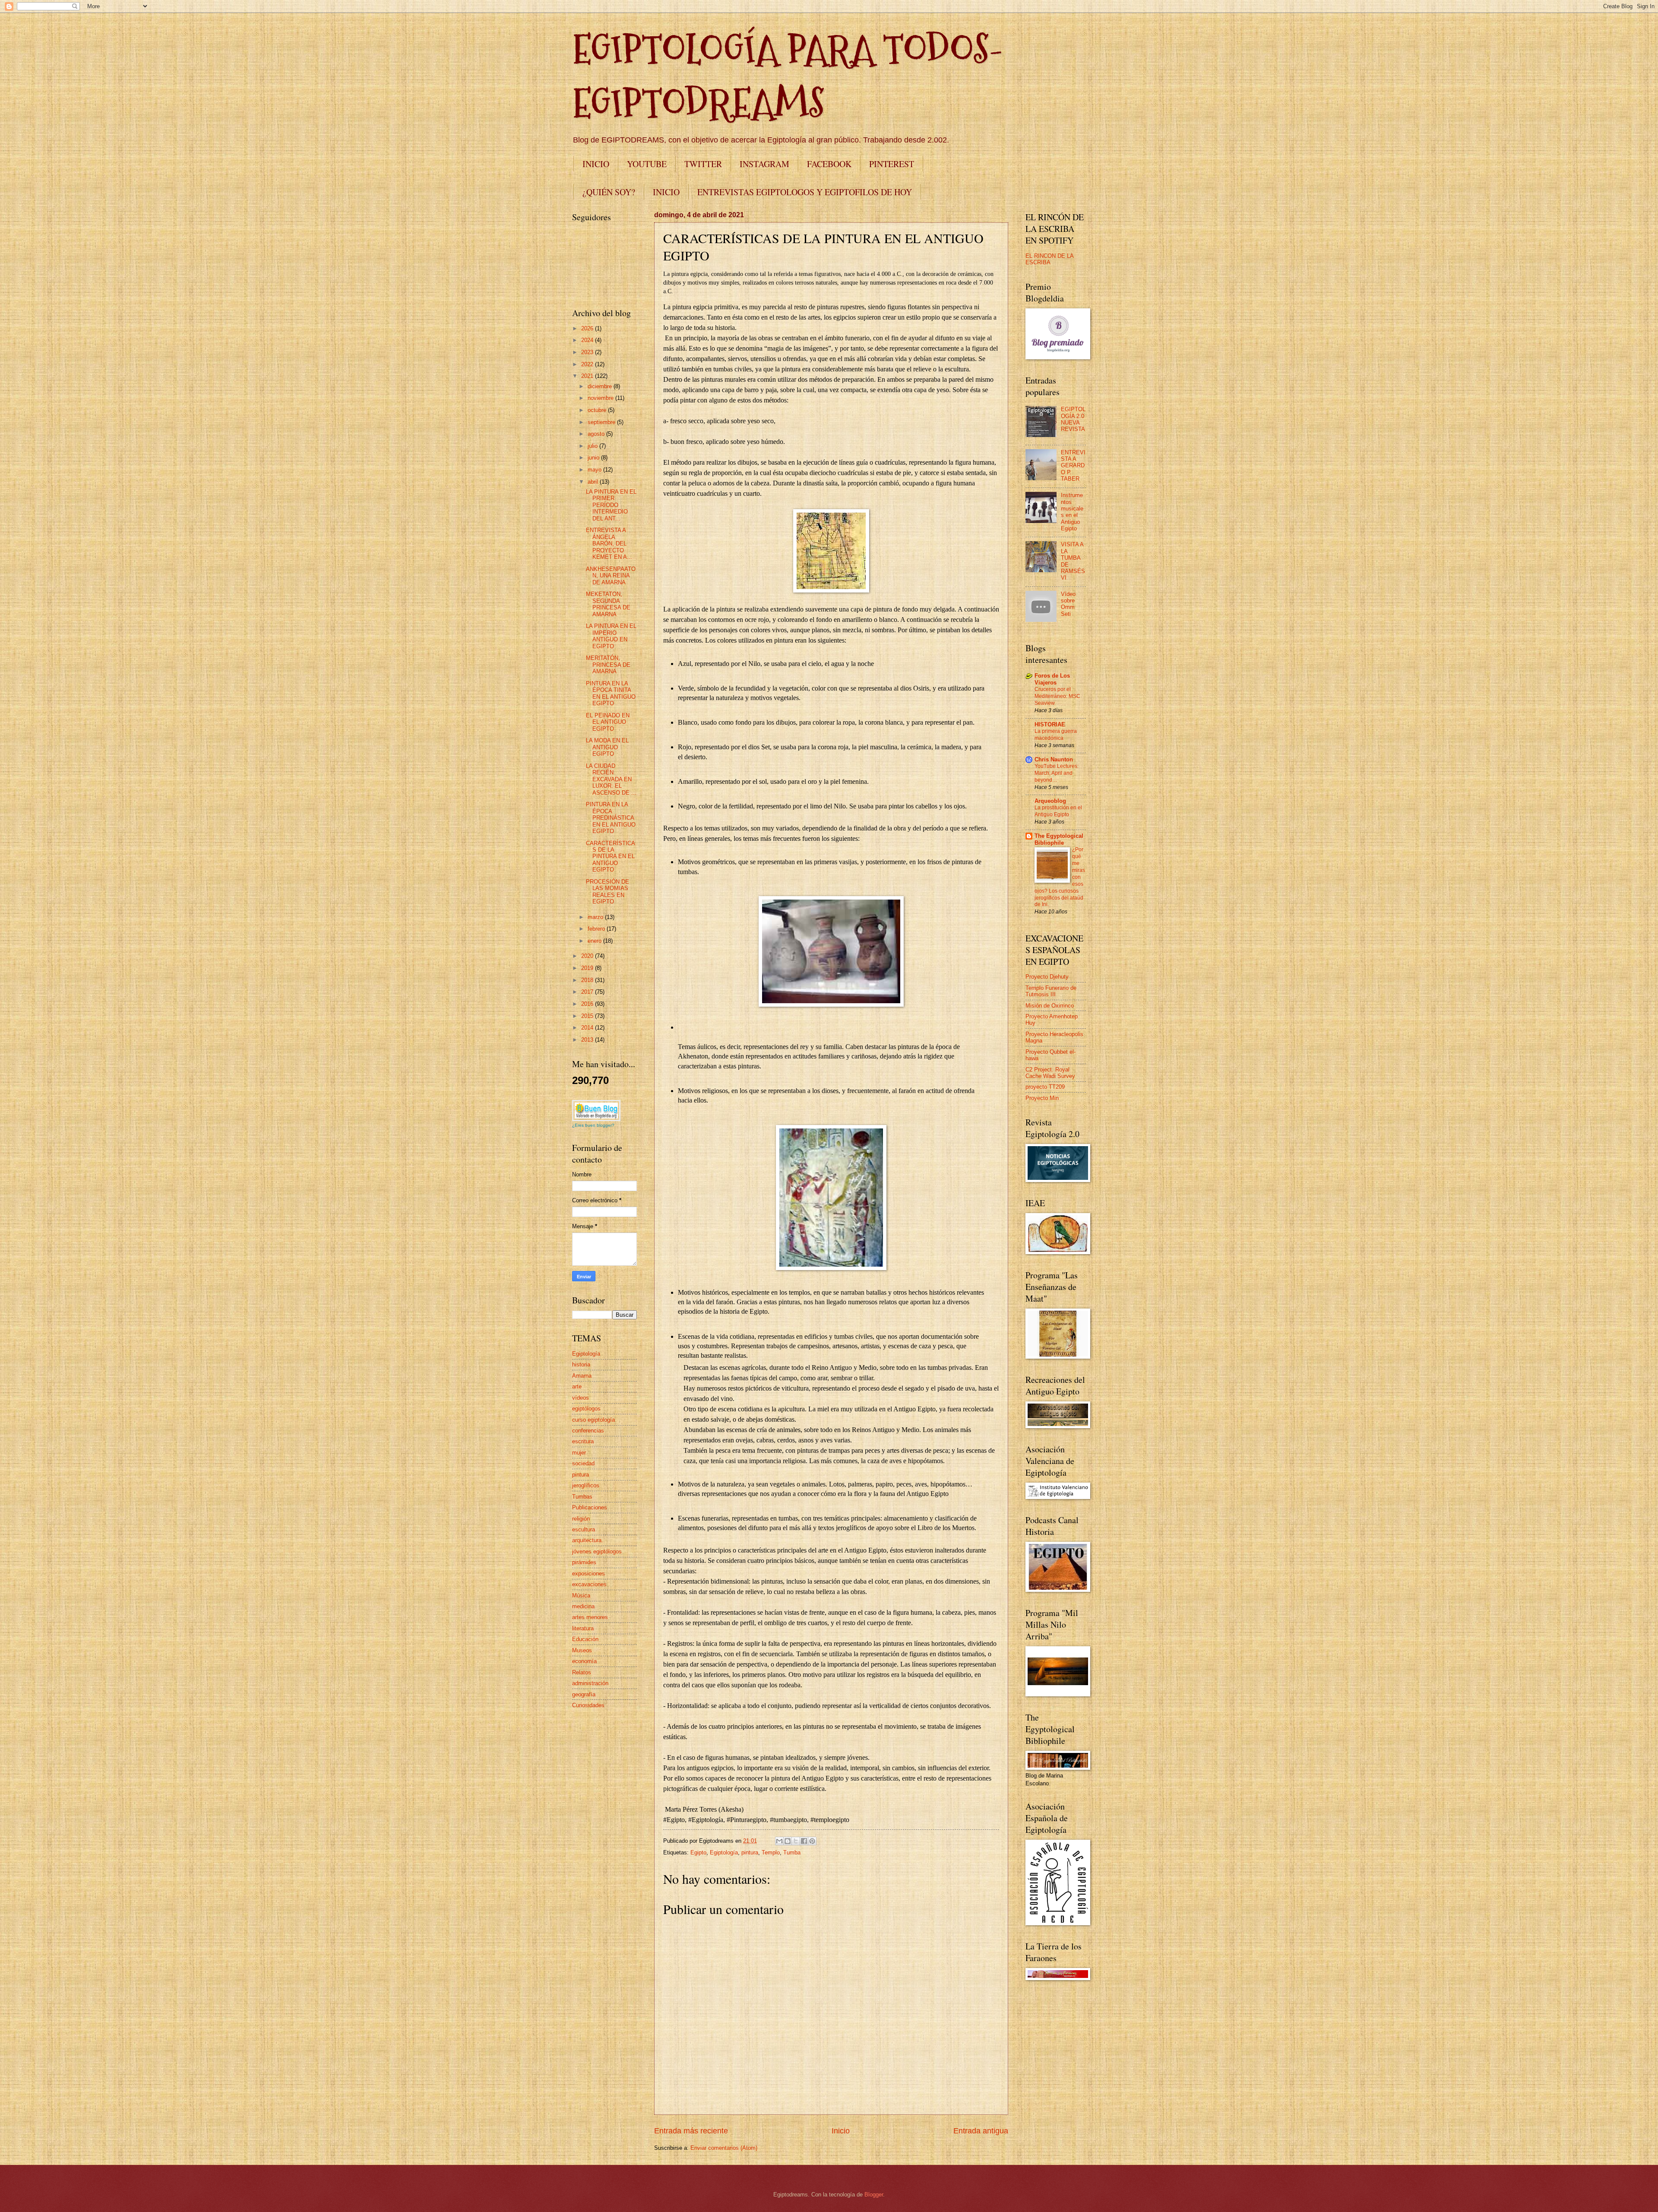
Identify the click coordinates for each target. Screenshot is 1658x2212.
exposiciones (589, 1573)
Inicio (841, 2131)
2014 (588, 1028)
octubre (598, 410)
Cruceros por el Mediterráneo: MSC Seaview (1057, 696)
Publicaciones (590, 1507)
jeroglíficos (586, 1485)
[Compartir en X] (796, 1841)
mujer (579, 1453)
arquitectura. (588, 1540)
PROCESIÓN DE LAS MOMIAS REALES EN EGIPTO (608, 892)
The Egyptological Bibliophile (1059, 839)
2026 (588, 328)
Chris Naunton (1054, 759)
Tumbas (582, 1497)
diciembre (601, 386)
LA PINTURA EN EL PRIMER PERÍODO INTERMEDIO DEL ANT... (611, 505)
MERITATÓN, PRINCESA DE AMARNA (608, 665)
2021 (588, 376)
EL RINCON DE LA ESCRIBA (1049, 259)
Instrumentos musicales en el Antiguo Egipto (1072, 512)
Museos (582, 1650)
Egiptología (724, 1852)
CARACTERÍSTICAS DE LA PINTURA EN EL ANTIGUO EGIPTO (611, 857)
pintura (750, 1852)
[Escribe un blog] (788, 1841)
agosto (597, 434)
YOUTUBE (647, 164)
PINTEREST (892, 164)
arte (577, 1386)
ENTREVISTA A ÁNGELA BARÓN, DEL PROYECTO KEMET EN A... (609, 543)
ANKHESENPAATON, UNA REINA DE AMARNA (611, 576)
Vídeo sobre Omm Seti (1068, 604)
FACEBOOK (829, 164)
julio (593, 446)
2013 (588, 1040)
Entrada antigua (981, 2131)
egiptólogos (586, 1409)
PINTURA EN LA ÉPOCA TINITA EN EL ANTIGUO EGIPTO (611, 693)
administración (590, 1683)
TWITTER (703, 164)
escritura (583, 1441)
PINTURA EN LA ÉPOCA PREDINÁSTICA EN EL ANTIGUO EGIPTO (611, 818)
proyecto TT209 (1045, 1087)
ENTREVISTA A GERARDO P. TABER (1073, 466)
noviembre (601, 398)
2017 (588, 992)
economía (584, 1661)
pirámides (584, 1562)
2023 (588, 352)
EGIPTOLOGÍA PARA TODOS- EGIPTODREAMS (788, 76)
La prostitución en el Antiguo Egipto (1058, 811)
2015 (588, 1016)
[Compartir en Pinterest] (812, 1841)
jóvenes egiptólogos (597, 1551)
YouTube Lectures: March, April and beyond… (1057, 773)
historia (581, 1364)
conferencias (588, 1431)
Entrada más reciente (691, 2131)
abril (594, 482)
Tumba (792, 1852)
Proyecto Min (1042, 1098)
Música (581, 1596)
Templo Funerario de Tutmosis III (1051, 991)
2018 (588, 980)
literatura (583, 1628)
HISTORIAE (1050, 724)
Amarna (582, 1376)
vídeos (581, 1398)
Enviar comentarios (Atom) (724, 2148)
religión (581, 1519)
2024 (588, 340)
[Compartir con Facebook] (804, 1841)
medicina (583, 1606)
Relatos (582, 1672)
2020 (588, 956)
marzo (596, 917)
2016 (588, 1004)
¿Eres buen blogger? (593, 1125)
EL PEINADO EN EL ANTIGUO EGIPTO (608, 722)
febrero (597, 929)
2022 (588, 364)
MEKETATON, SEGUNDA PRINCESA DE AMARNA (608, 604)
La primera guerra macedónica (1056, 735)
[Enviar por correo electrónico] (779, 1841)
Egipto (698, 1852)
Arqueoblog (1050, 801)
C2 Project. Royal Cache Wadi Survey (1050, 1073)
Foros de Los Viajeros (1052, 679)
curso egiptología (593, 1420)
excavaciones (589, 1584)
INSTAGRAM (764, 164)
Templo (771, 1852)
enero (595, 941)
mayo (595, 470)
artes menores (590, 1617)
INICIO (596, 164)
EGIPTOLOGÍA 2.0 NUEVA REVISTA (1073, 419)
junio (594, 458)
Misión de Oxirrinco (1050, 1006)
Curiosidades (588, 1705)
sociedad (583, 1463)
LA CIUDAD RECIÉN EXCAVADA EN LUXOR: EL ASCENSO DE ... (611, 779)
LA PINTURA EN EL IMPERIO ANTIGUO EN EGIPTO (611, 636)
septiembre (602, 422)
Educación (585, 1639)
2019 (588, 968)
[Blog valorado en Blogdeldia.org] (596, 1111)
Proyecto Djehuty (1047, 977)
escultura (584, 1529)
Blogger (874, 2195)
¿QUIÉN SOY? (609, 192)
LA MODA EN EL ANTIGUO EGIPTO (607, 747)
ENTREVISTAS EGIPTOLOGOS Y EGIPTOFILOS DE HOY (805, 192)
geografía (584, 1694)
